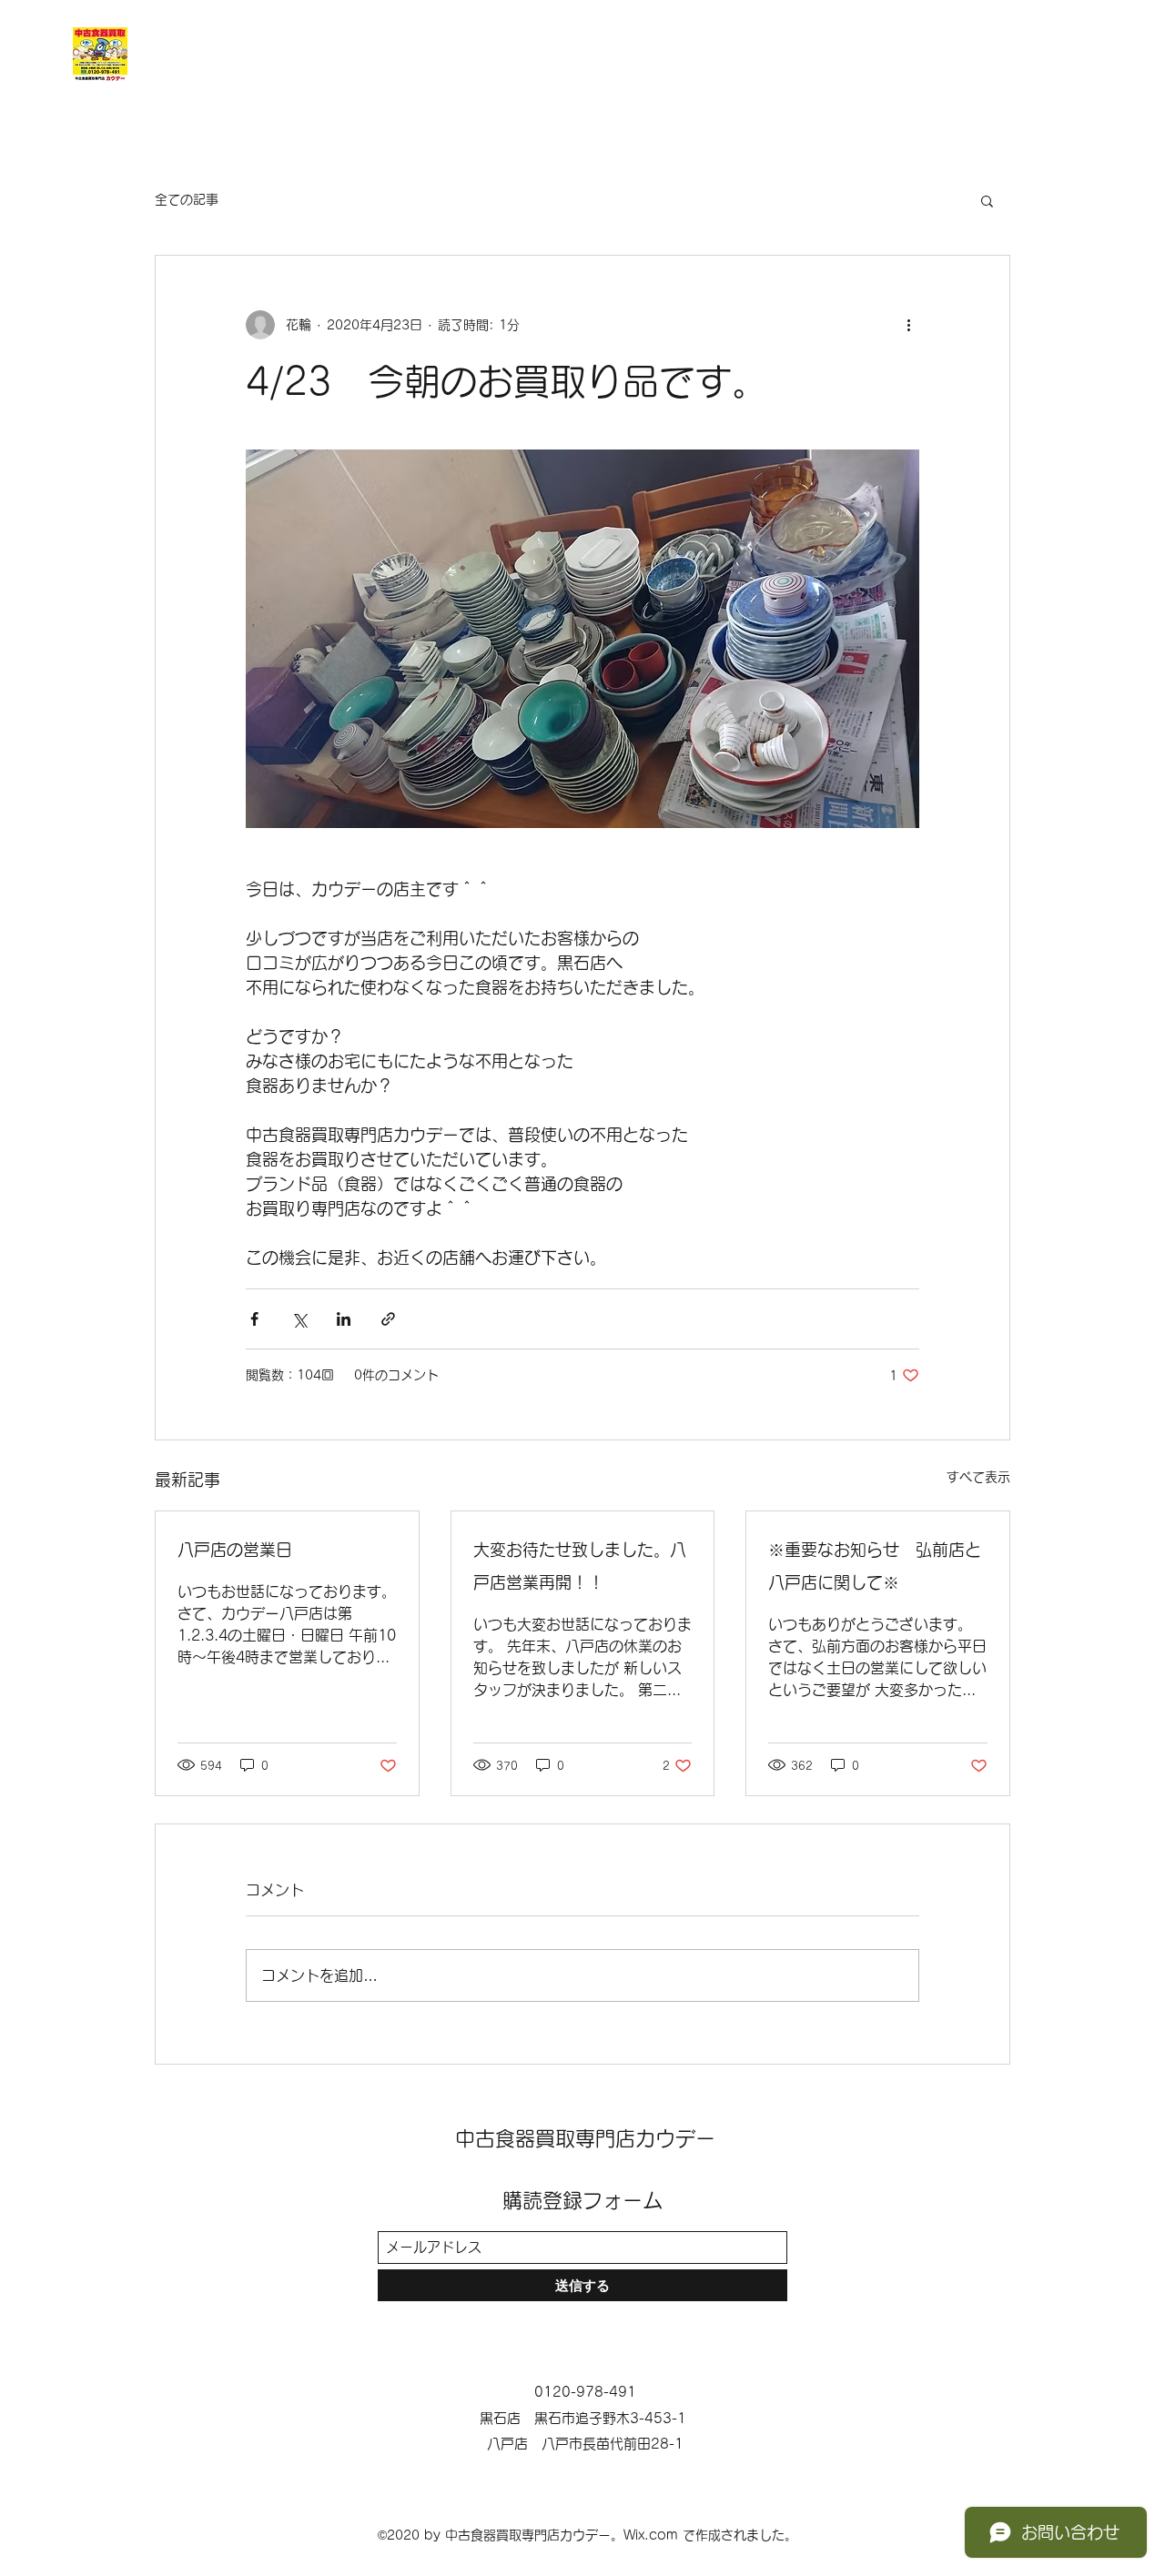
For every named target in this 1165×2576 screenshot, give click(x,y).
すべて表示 (978, 1477)
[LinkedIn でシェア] (344, 1319)
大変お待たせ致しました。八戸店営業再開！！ (580, 1566)
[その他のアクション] (908, 325)
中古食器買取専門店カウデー (585, 2138)
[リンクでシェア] (388, 1319)
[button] (987, 200)
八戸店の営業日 (235, 1550)
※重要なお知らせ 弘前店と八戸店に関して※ (875, 1566)
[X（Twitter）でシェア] (299, 1319)
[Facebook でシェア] (254, 1319)
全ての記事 (187, 199)
